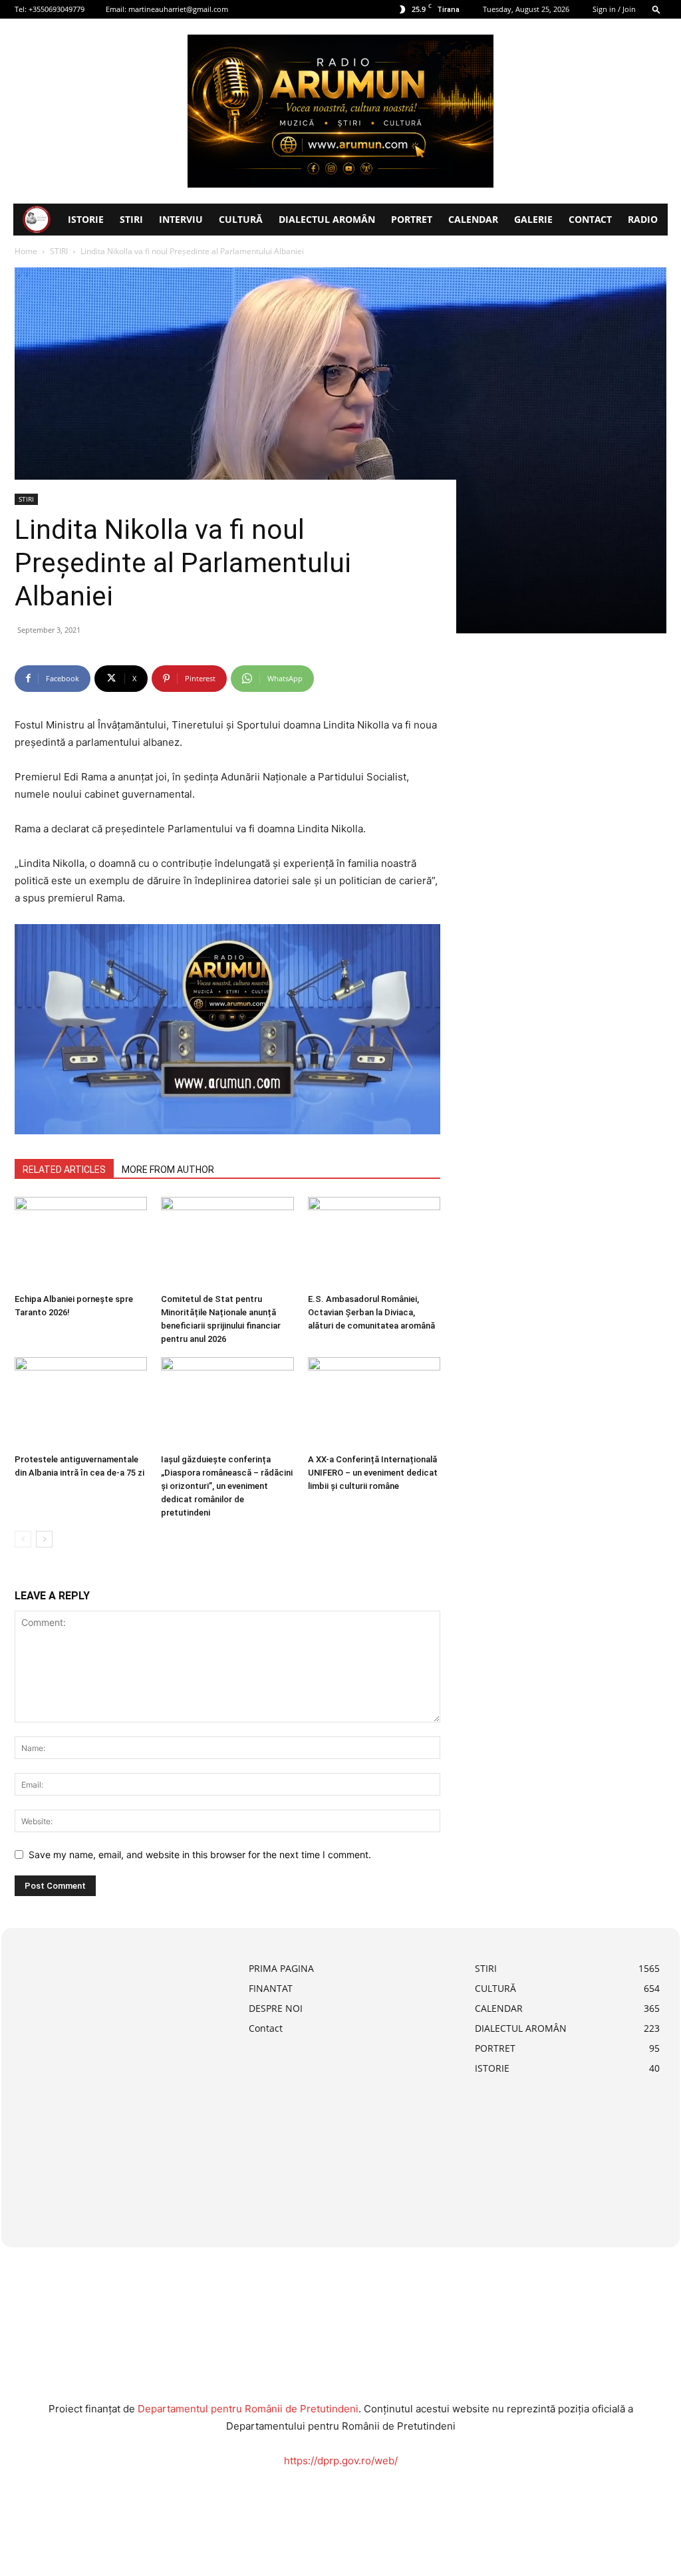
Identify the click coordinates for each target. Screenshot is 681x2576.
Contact (590, 219)
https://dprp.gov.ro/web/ (341, 2461)
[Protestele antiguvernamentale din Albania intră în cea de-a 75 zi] (81, 1403)
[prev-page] (23, 1539)
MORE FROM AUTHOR (168, 1170)
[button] (656, 9)
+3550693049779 (57, 9)
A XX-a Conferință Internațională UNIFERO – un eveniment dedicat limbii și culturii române (373, 1473)
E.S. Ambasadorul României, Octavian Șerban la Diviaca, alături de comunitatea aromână (371, 1312)
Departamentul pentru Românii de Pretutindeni (248, 2409)
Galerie (533, 219)
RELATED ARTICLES (64, 1170)
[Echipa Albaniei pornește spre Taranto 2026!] (81, 1242)
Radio (643, 219)
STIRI (131, 219)
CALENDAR (473, 219)
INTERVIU (181, 219)
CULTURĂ (241, 219)
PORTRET (412, 219)
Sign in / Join (614, 9)
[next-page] (44, 1539)
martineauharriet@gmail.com (178, 9)
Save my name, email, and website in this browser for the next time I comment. (200, 1854)
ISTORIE (86, 219)
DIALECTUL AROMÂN (327, 219)
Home (26, 251)
